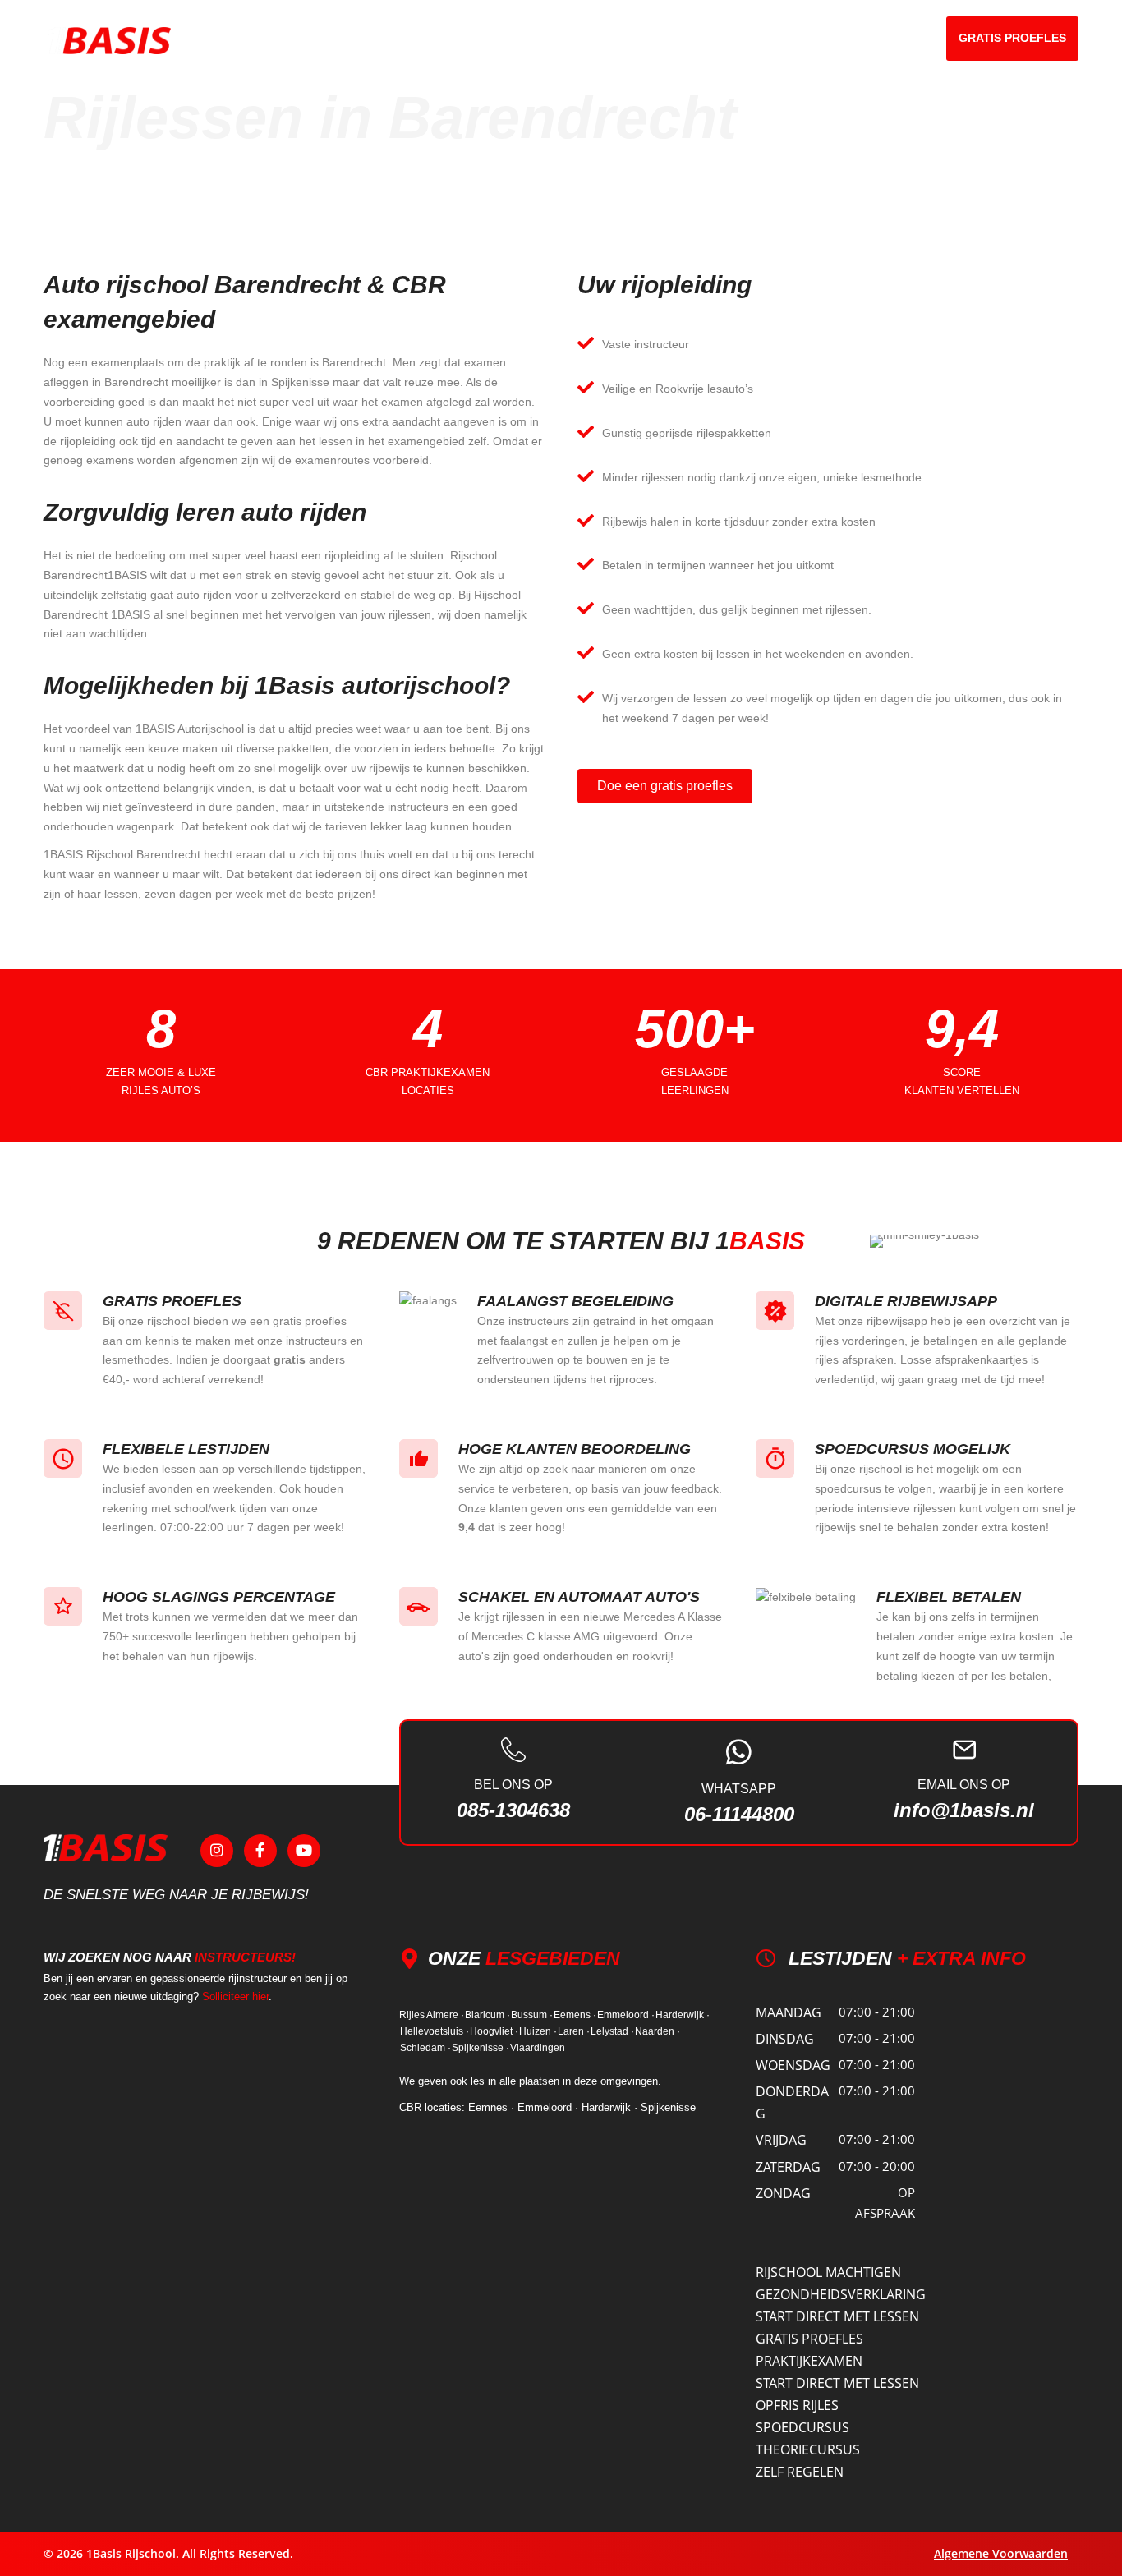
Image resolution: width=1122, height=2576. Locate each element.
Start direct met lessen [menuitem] (837, 2316)
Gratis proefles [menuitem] (809, 2339)
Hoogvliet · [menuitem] (494, 2031)
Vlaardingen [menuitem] (538, 2048)
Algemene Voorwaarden (1001, 2553)
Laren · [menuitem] (574, 2031)
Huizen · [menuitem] (538, 2031)
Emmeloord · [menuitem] (626, 2015)
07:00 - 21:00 (877, 2012)
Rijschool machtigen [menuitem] (828, 2272)
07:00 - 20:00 (877, 2166)
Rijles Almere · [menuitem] (432, 2015)
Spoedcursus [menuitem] (802, 2427)
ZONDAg (783, 2193)
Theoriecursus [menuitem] (808, 2449)
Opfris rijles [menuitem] (797, 2405)
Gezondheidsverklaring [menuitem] (841, 2294)
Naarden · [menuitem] (658, 2031)
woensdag (793, 2065)
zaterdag (788, 2167)
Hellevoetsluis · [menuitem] (435, 2031)
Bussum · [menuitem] (532, 2015)
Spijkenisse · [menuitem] (481, 2048)
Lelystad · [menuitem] (612, 2031)
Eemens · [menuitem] (575, 2015)
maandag (789, 2012)
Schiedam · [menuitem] (425, 2048)
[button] (749, 38)
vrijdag (781, 2140)
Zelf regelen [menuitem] (800, 2472)
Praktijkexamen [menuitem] (809, 2361)
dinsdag (785, 2039)
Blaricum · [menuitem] (487, 2015)
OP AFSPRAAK (885, 2203)
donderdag (792, 2102)
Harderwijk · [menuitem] (683, 2015)
